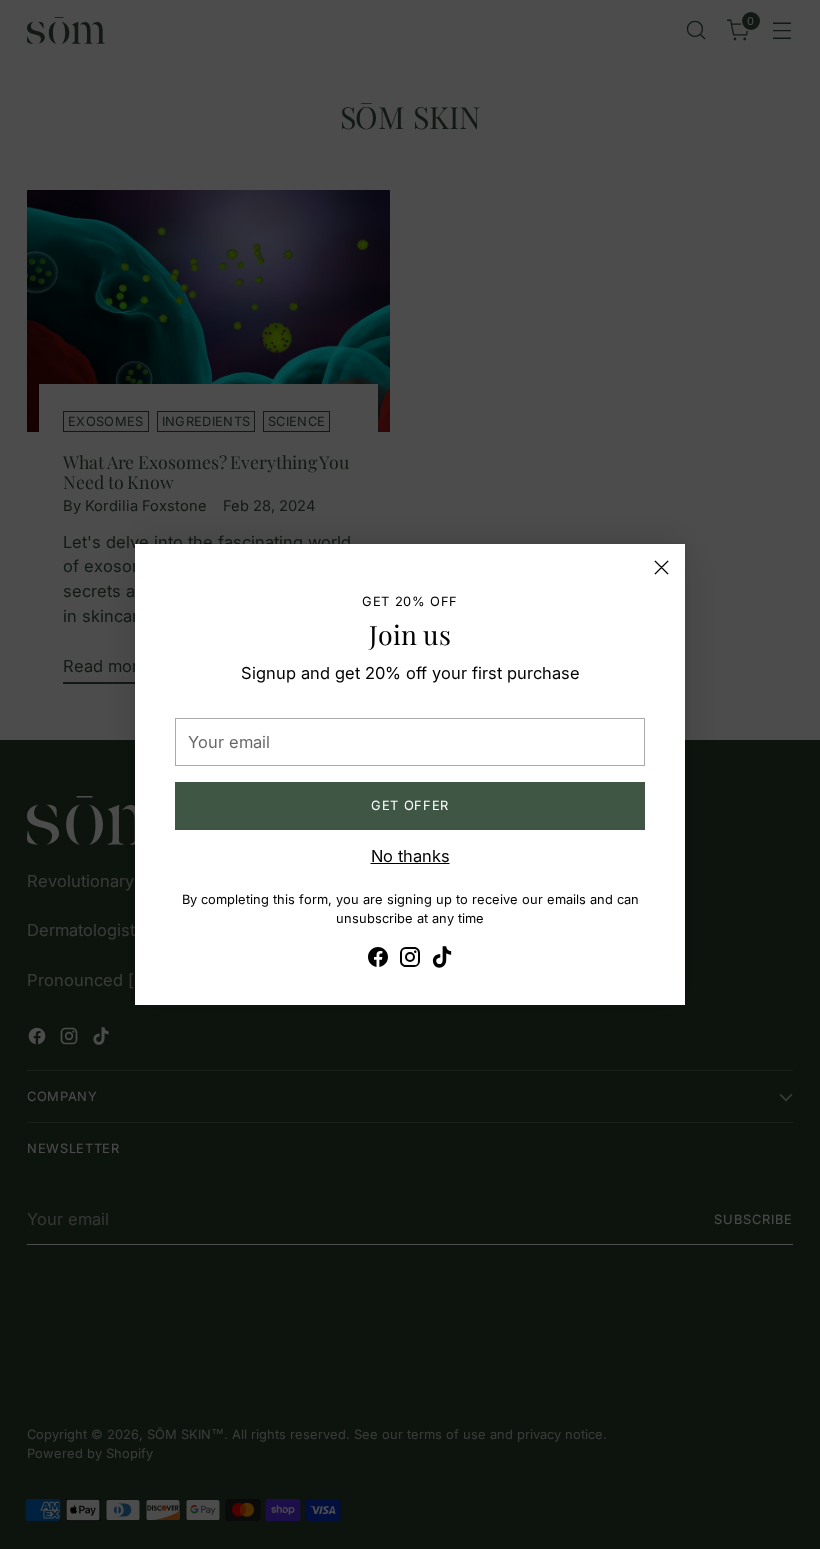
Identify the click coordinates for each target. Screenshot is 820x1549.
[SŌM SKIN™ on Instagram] (410, 960)
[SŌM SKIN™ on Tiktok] (442, 960)
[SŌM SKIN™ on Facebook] (378, 960)
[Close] (661, 567)
